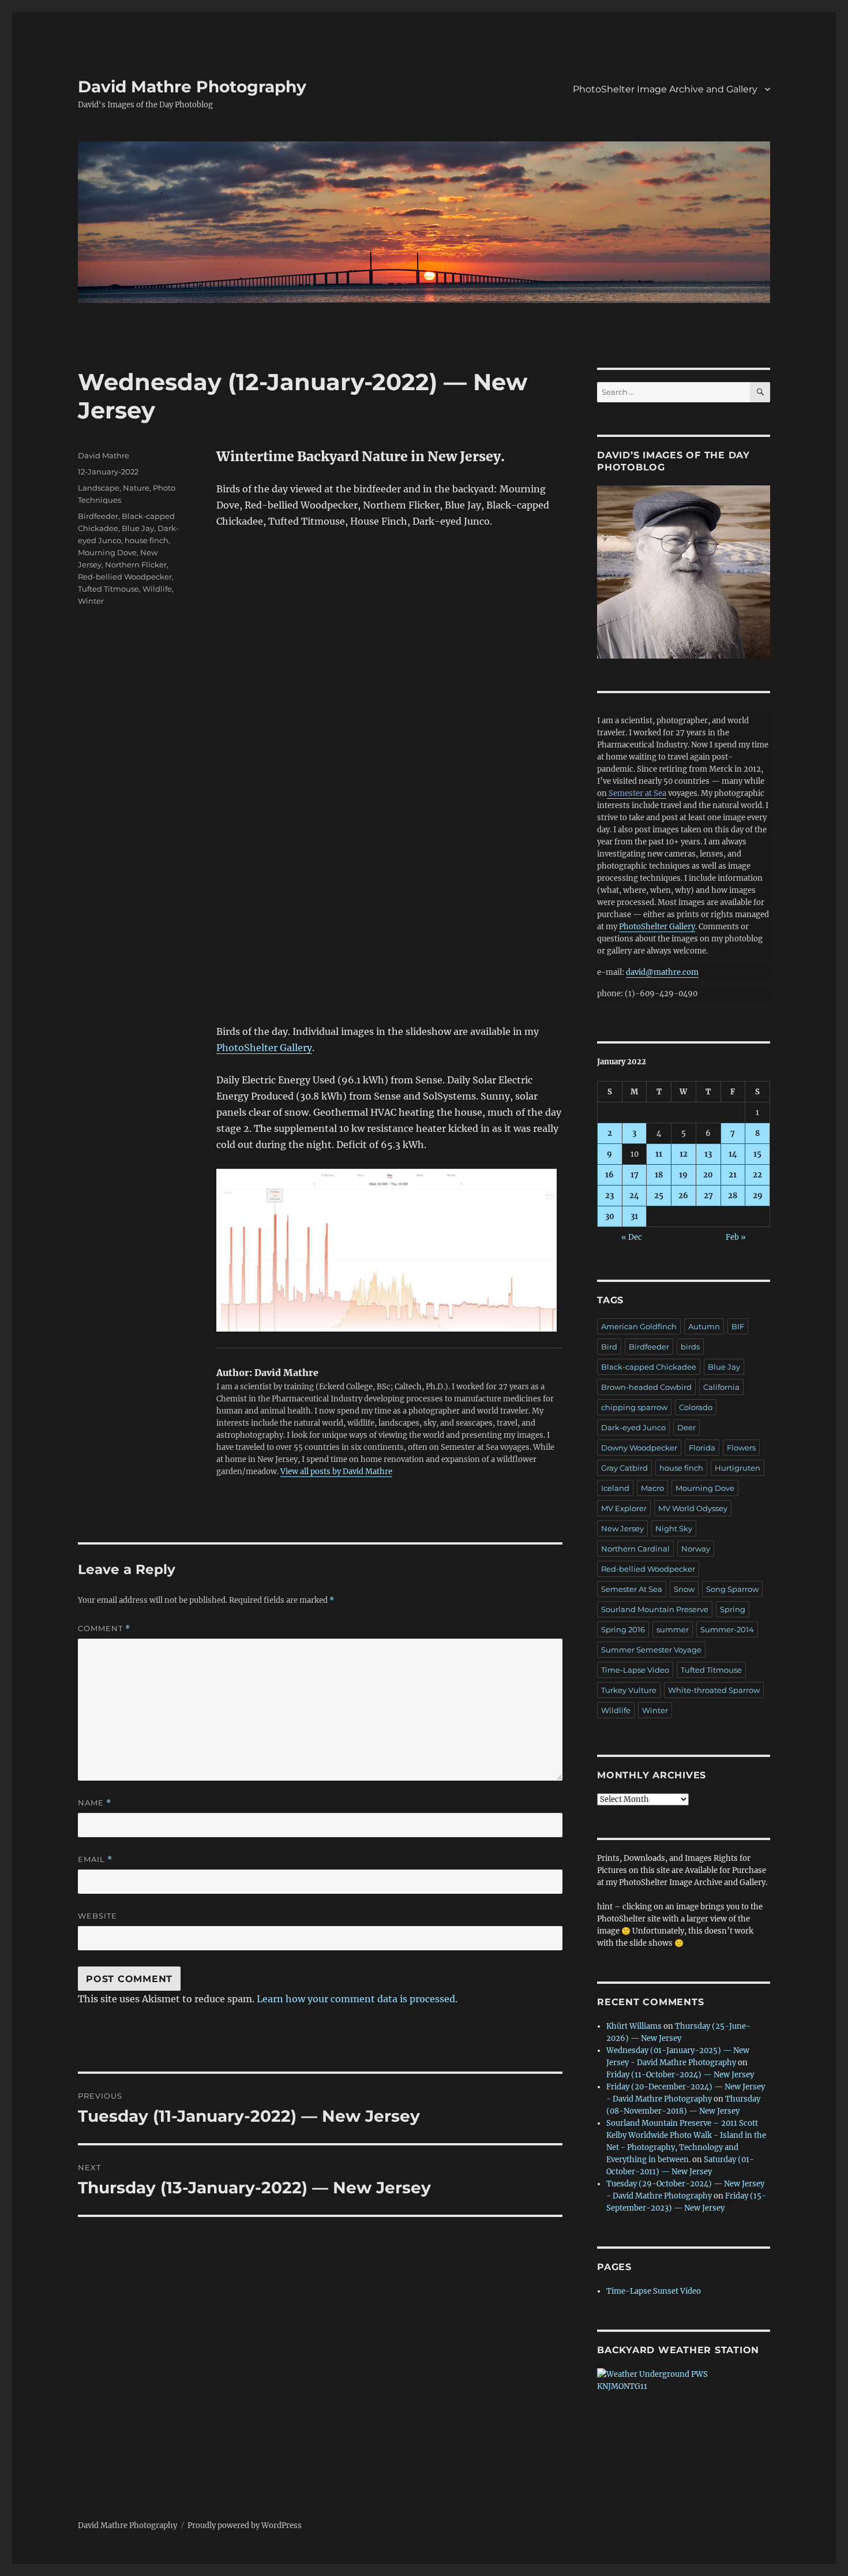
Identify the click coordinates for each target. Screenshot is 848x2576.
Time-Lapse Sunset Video (654, 2291)
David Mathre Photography (192, 87)
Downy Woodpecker (639, 1448)
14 (733, 1154)
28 (733, 1196)
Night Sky (674, 1528)
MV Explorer (624, 1508)
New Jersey (622, 1528)
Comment (104, 1629)
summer (673, 1629)
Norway (696, 1549)
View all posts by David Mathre (336, 1472)
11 (659, 1154)
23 (609, 1196)
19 (683, 1175)
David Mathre (104, 455)
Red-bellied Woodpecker (125, 577)
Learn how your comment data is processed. (357, 1999)
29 (758, 1196)
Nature (136, 488)
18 (659, 1175)
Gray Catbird (624, 1468)
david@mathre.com (662, 972)
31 (634, 1216)
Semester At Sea (632, 1589)
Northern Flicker (136, 564)
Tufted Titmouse (108, 589)
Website (97, 1916)
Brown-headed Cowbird (646, 1387)
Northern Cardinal (635, 1549)
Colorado (696, 1407)
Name (95, 1803)
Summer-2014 (727, 1629)
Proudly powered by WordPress (245, 2525)
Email (95, 1859)
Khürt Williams (634, 2026)
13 (708, 1154)
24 (634, 1196)
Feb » (736, 1237)
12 (684, 1154)
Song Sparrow (732, 1589)
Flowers (741, 1448)
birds (690, 1347)
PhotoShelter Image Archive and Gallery (665, 89)
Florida (702, 1448)
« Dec (632, 1237)
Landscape (99, 488)
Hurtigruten (738, 1468)
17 (635, 1175)
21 (733, 1175)
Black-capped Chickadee (649, 1367)
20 (708, 1175)
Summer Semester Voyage (651, 1650)
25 (659, 1196)
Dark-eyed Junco (633, 1427)
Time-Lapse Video (635, 1670)
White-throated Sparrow (714, 1690)
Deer (686, 1427)
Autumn (704, 1326)
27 (708, 1196)
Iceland (615, 1488)
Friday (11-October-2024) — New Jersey (680, 2075)
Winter (91, 601)
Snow (684, 1589)
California (721, 1387)
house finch (147, 540)
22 (757, 1175)
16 (609, 1175)
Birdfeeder (98, 516)
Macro (652, 1488)
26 (683, 1196)
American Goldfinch (639, 1326)
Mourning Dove (107, 552)
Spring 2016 (623, 1629)
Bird (609, 1347)
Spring (733, 1609)
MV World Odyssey (693, 1508)
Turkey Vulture (629, 1690)
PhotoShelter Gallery (264, 1048)
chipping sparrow (634, 1407)
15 (757, 1154)
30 (610, 1216)
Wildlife (157, 589)
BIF (738, 1326)
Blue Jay (138, 528)
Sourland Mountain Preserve (655, 1609)
